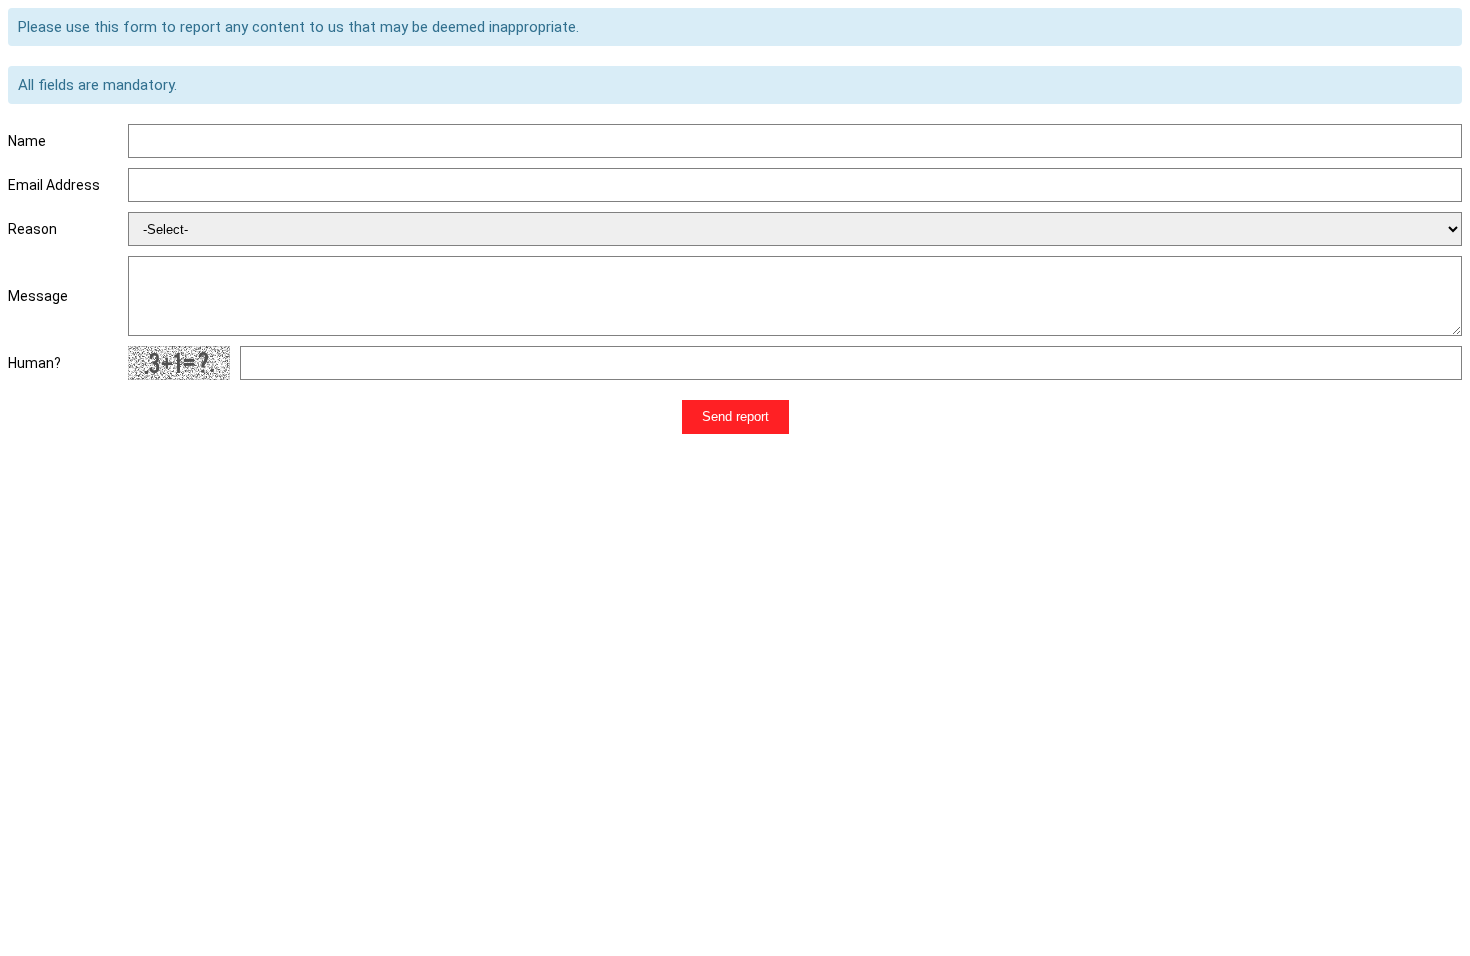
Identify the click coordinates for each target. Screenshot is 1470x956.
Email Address (54, 185)
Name (27, 141)
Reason (32, 229)
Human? (34, 363)
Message (38, 296)
